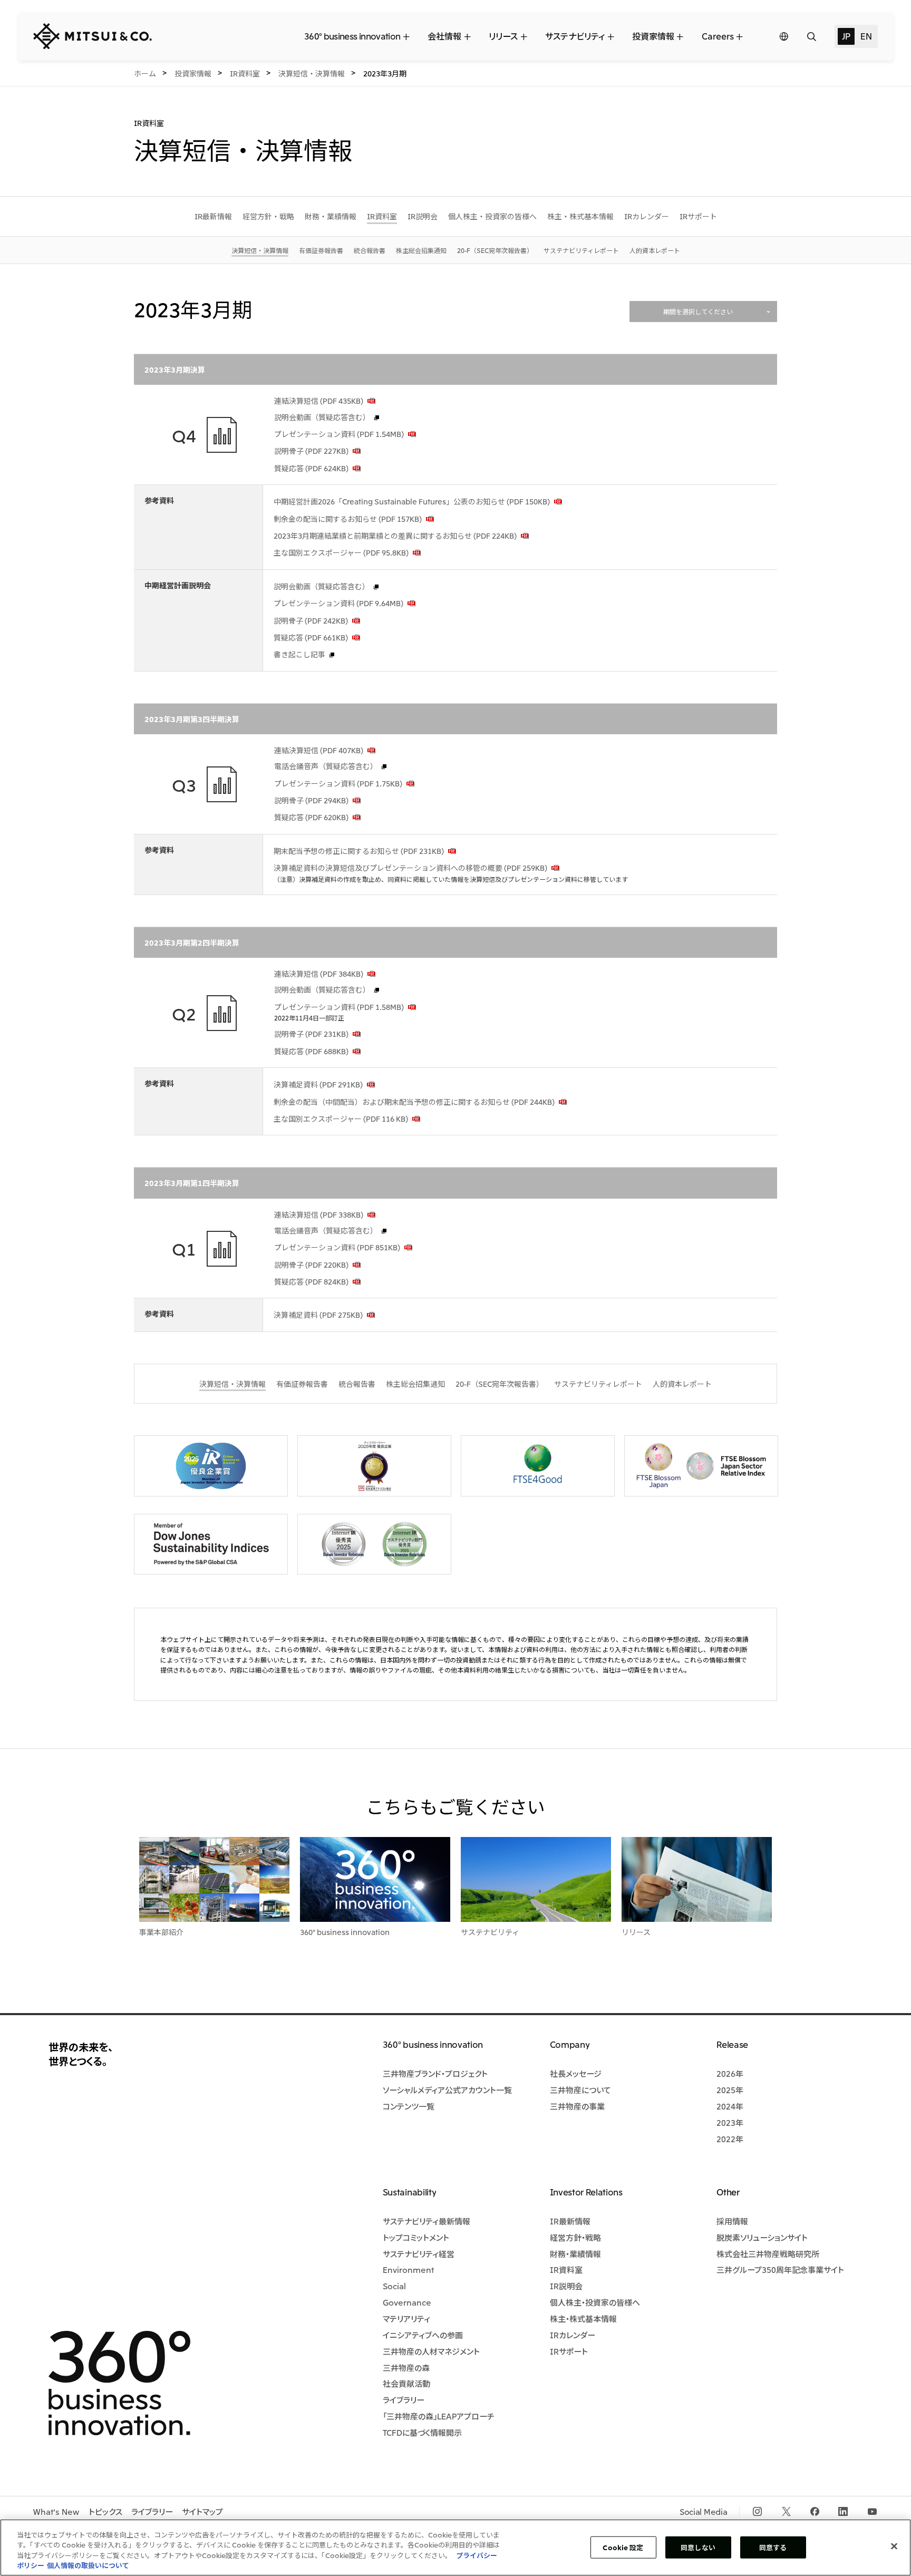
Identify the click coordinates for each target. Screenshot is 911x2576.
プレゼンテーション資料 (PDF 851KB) (337, 1247)
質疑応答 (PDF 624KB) (311, 468)
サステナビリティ (490, 1932)
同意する (773, 2547)
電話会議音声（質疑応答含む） (326, 766)
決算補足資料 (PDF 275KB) (318, 1315)
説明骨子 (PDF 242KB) (311, 620)
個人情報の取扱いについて (88, 2565)
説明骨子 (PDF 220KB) (311, 1265)
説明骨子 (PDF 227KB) (311, 451)
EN (866, 36)
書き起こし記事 (299, 654)
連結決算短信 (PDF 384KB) (319, 974)
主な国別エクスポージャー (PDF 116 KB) (341, 1119)
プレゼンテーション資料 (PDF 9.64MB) (338, 603)
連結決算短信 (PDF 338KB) (319, 1214)
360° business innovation (345, 1932)
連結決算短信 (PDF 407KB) (319, 750)
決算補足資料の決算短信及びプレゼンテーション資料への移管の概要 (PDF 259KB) (410, 868)
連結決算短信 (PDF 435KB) (319, 401)
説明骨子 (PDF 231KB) (311, 1034)
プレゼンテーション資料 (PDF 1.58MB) (339, 1007)
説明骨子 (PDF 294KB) (311, 800)
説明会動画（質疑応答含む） (322, 417)
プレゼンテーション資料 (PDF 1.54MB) (339, 434)
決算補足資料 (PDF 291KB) (318, 1084)
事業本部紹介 (161, 1932)
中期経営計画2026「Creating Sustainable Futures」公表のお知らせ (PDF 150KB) (412, 501)
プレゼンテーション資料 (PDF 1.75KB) (338, 783)
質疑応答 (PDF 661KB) (311, 637)
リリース (636, 1932)
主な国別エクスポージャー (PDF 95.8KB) (341, 552)
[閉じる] (894, 2546)
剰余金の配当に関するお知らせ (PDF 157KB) (348, 519)
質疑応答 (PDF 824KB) (311, 1281)
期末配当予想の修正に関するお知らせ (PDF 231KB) (359, 851)
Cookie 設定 (623, 2547)
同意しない (698, 2547)
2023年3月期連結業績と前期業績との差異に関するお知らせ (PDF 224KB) (395, 536)
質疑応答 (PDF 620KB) (311, 817)
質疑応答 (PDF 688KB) (311, 1051)
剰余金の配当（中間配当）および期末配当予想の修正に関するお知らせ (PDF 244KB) (414, 1102)
